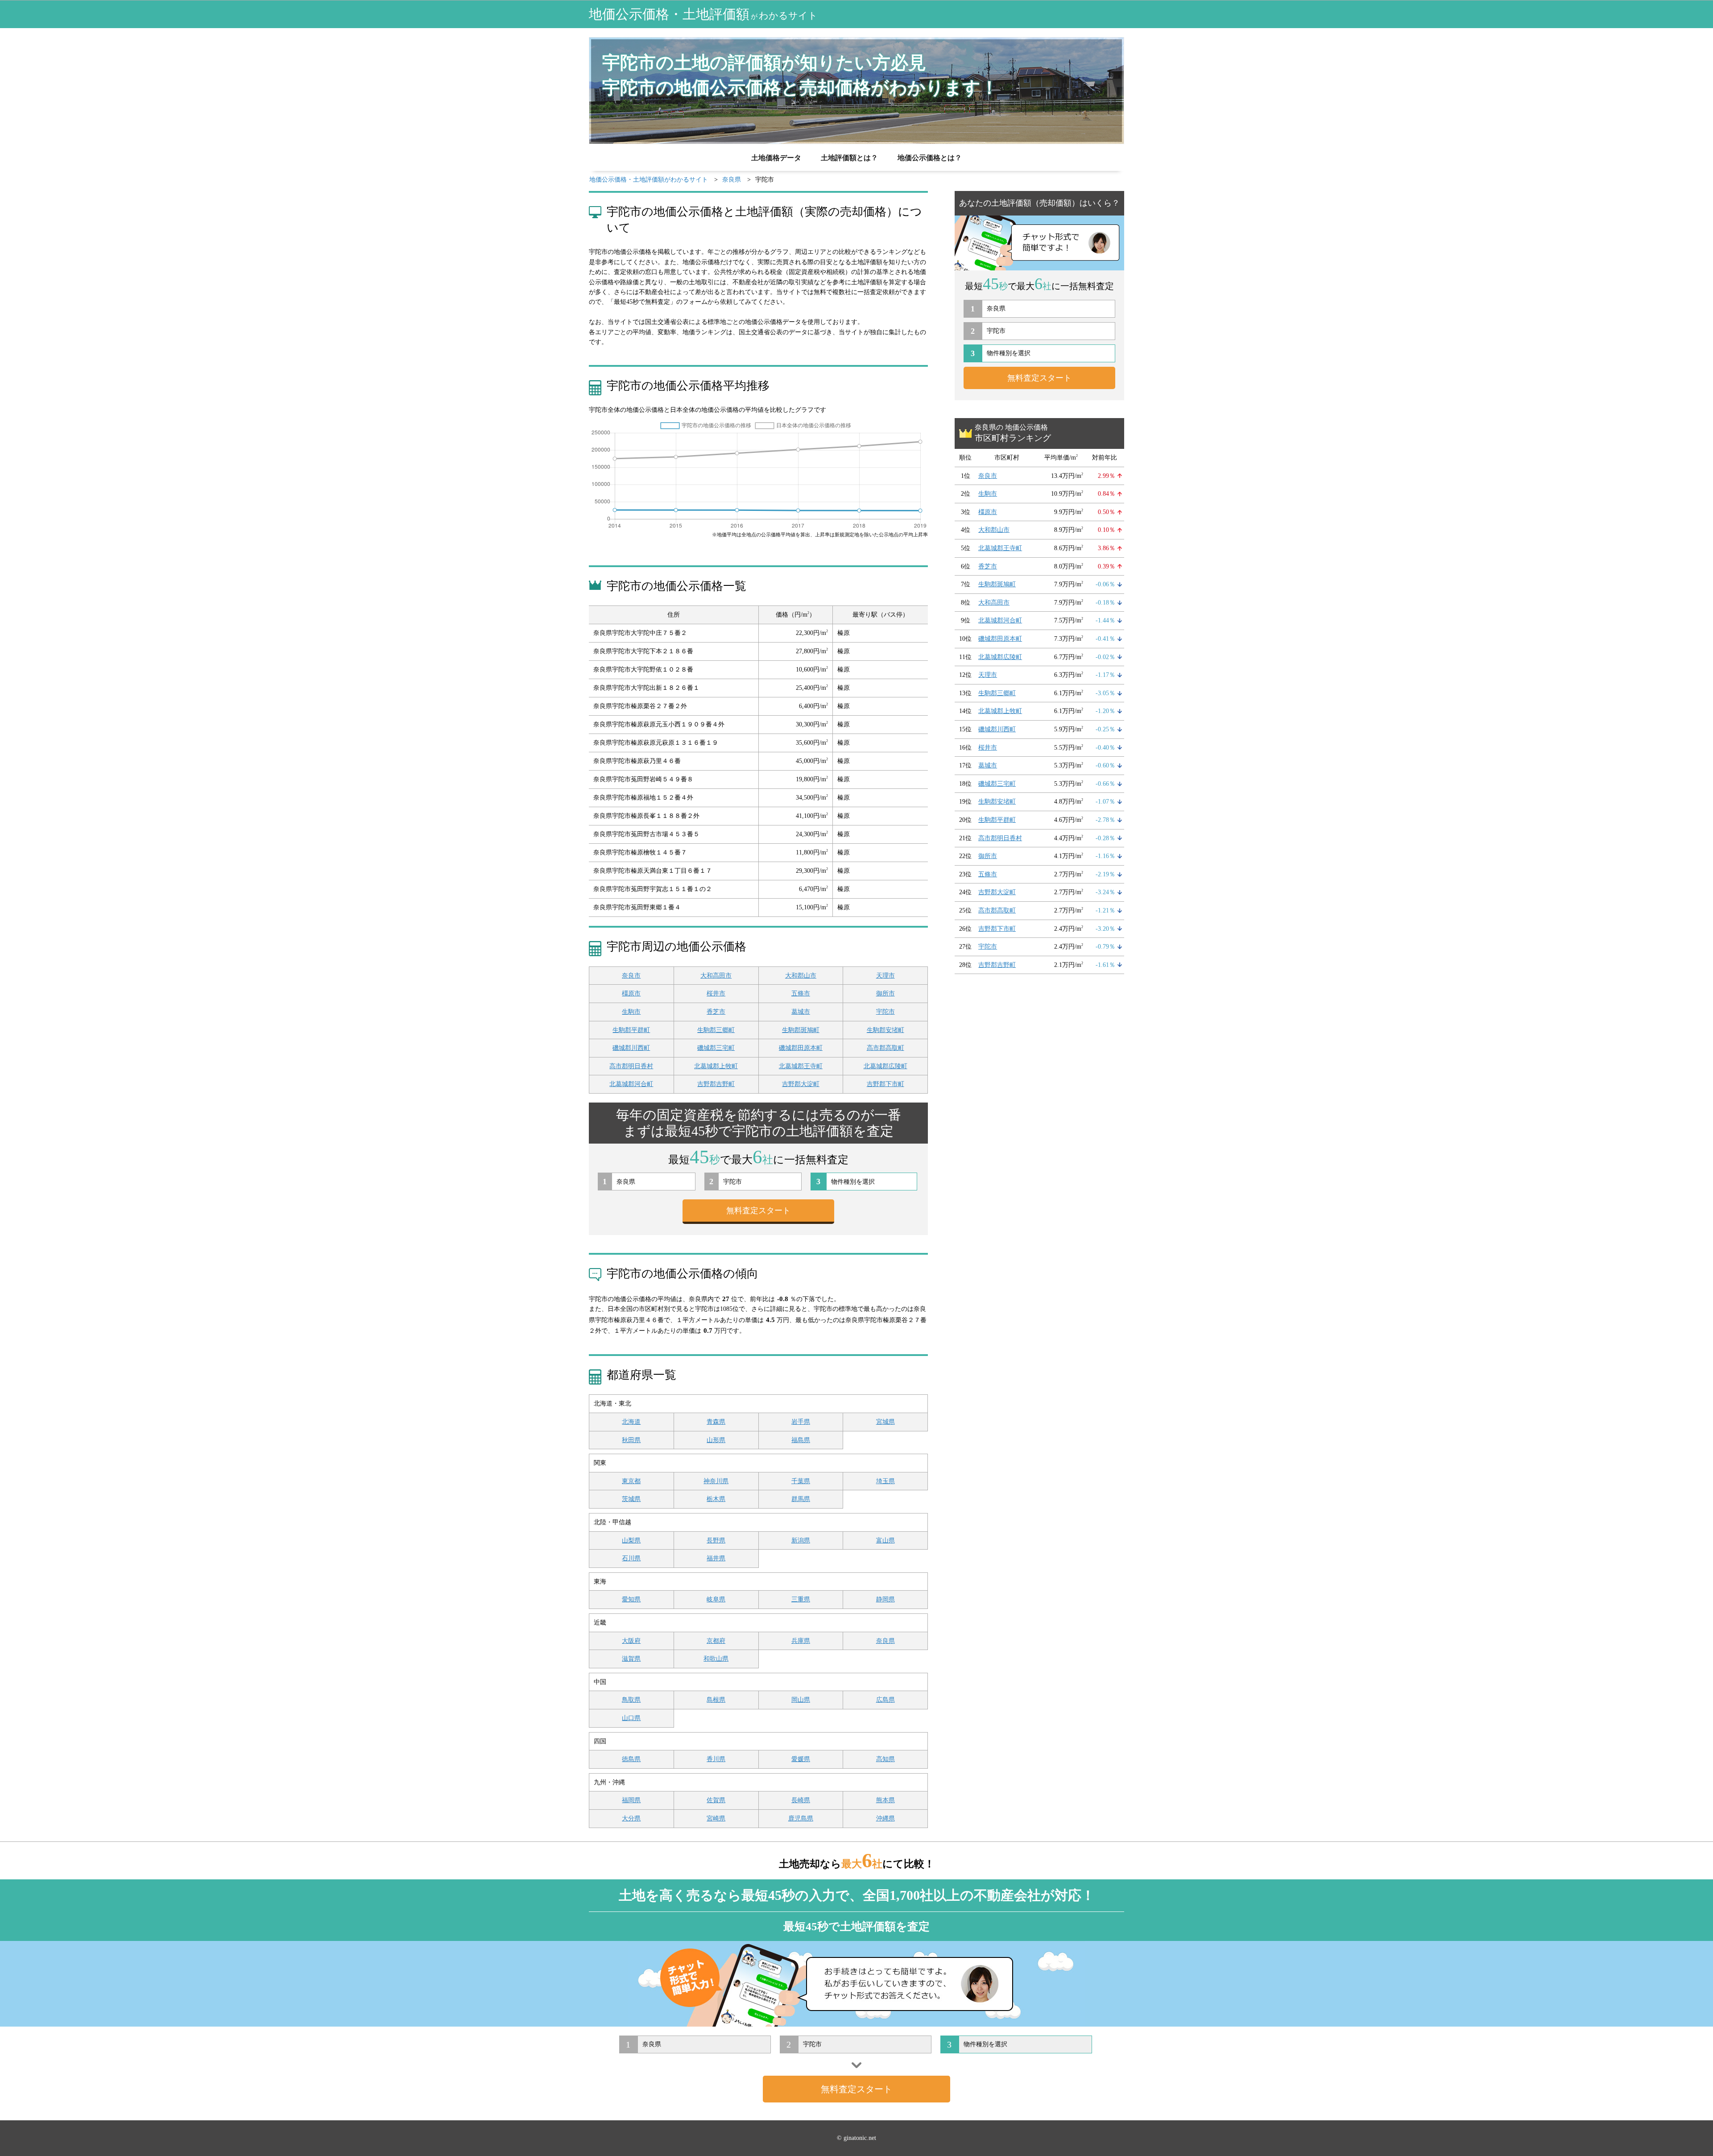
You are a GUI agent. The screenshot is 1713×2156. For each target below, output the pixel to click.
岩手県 (801, 1422)
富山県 (885, 1540)
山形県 (716, 1440)
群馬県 (801, 1499)
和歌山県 (716, 1659)
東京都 (631, 1481)
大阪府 (631, 1641)
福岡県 (631, 1800)
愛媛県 (801, 1759)
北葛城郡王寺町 (801, 1066)
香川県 (716, 1759)
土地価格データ (776, 158)
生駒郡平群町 (631, 1030)
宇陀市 (885, 1012)
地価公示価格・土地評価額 (703, 14)
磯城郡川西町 (631, 1048)
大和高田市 (716, 976)
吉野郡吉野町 (716, 1084)
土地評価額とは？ (849, 158)
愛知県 (631, 1599)
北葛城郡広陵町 (885, 1066)
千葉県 (801, 1481)
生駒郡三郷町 (716, 1030)
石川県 (631, 1558)
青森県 (716, 1422)
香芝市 (716, 1012)
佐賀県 (716, 1800)
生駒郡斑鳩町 (801, 1030)
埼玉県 (885, 1481)
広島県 (885, 1700)
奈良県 (885, 1641)
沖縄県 (885, 1818)
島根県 (716, 1700)
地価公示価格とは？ (930, 158)
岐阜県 (716, 1599)
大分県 (631, 1818)
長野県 (716, 1540)
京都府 (716, 1641)
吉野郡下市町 (885, 1084)
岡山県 (801, 1700)
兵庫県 (801, 1641)
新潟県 (801, 1540)
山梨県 (631, 1540)
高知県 (885, 1759)
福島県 (801, 1440)
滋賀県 (631, 1659)
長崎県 (801, 1800)
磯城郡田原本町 (801, 1048)
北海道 (631, 1422)
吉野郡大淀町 (801, 1084)
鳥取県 (631, 1700)
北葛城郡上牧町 (716, 1066)
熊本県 (885, 1800)
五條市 (801, 993)
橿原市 (631, 993)
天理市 (885, 976)
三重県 (801, 1599)
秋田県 (631, 1440)
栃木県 (716, 1499)
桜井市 (716, 993)
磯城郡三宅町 (716, 1048)
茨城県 (631, 1499)
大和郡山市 (801, 976)
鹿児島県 (801, 1818)
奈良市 (631, 976)
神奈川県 (716, 1481)
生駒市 (631, 1012)
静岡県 (885, 1599)
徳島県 (631, 1759)
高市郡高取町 (885, 1048)
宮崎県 (716, 1818)
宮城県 (885, 1422)
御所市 (885, 993)
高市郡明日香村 (631, 1066)
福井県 (716, 1558)
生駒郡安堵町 (885, 1030)
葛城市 (801, 1012)
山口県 (631, 1718)
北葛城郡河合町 (631, 1084)
